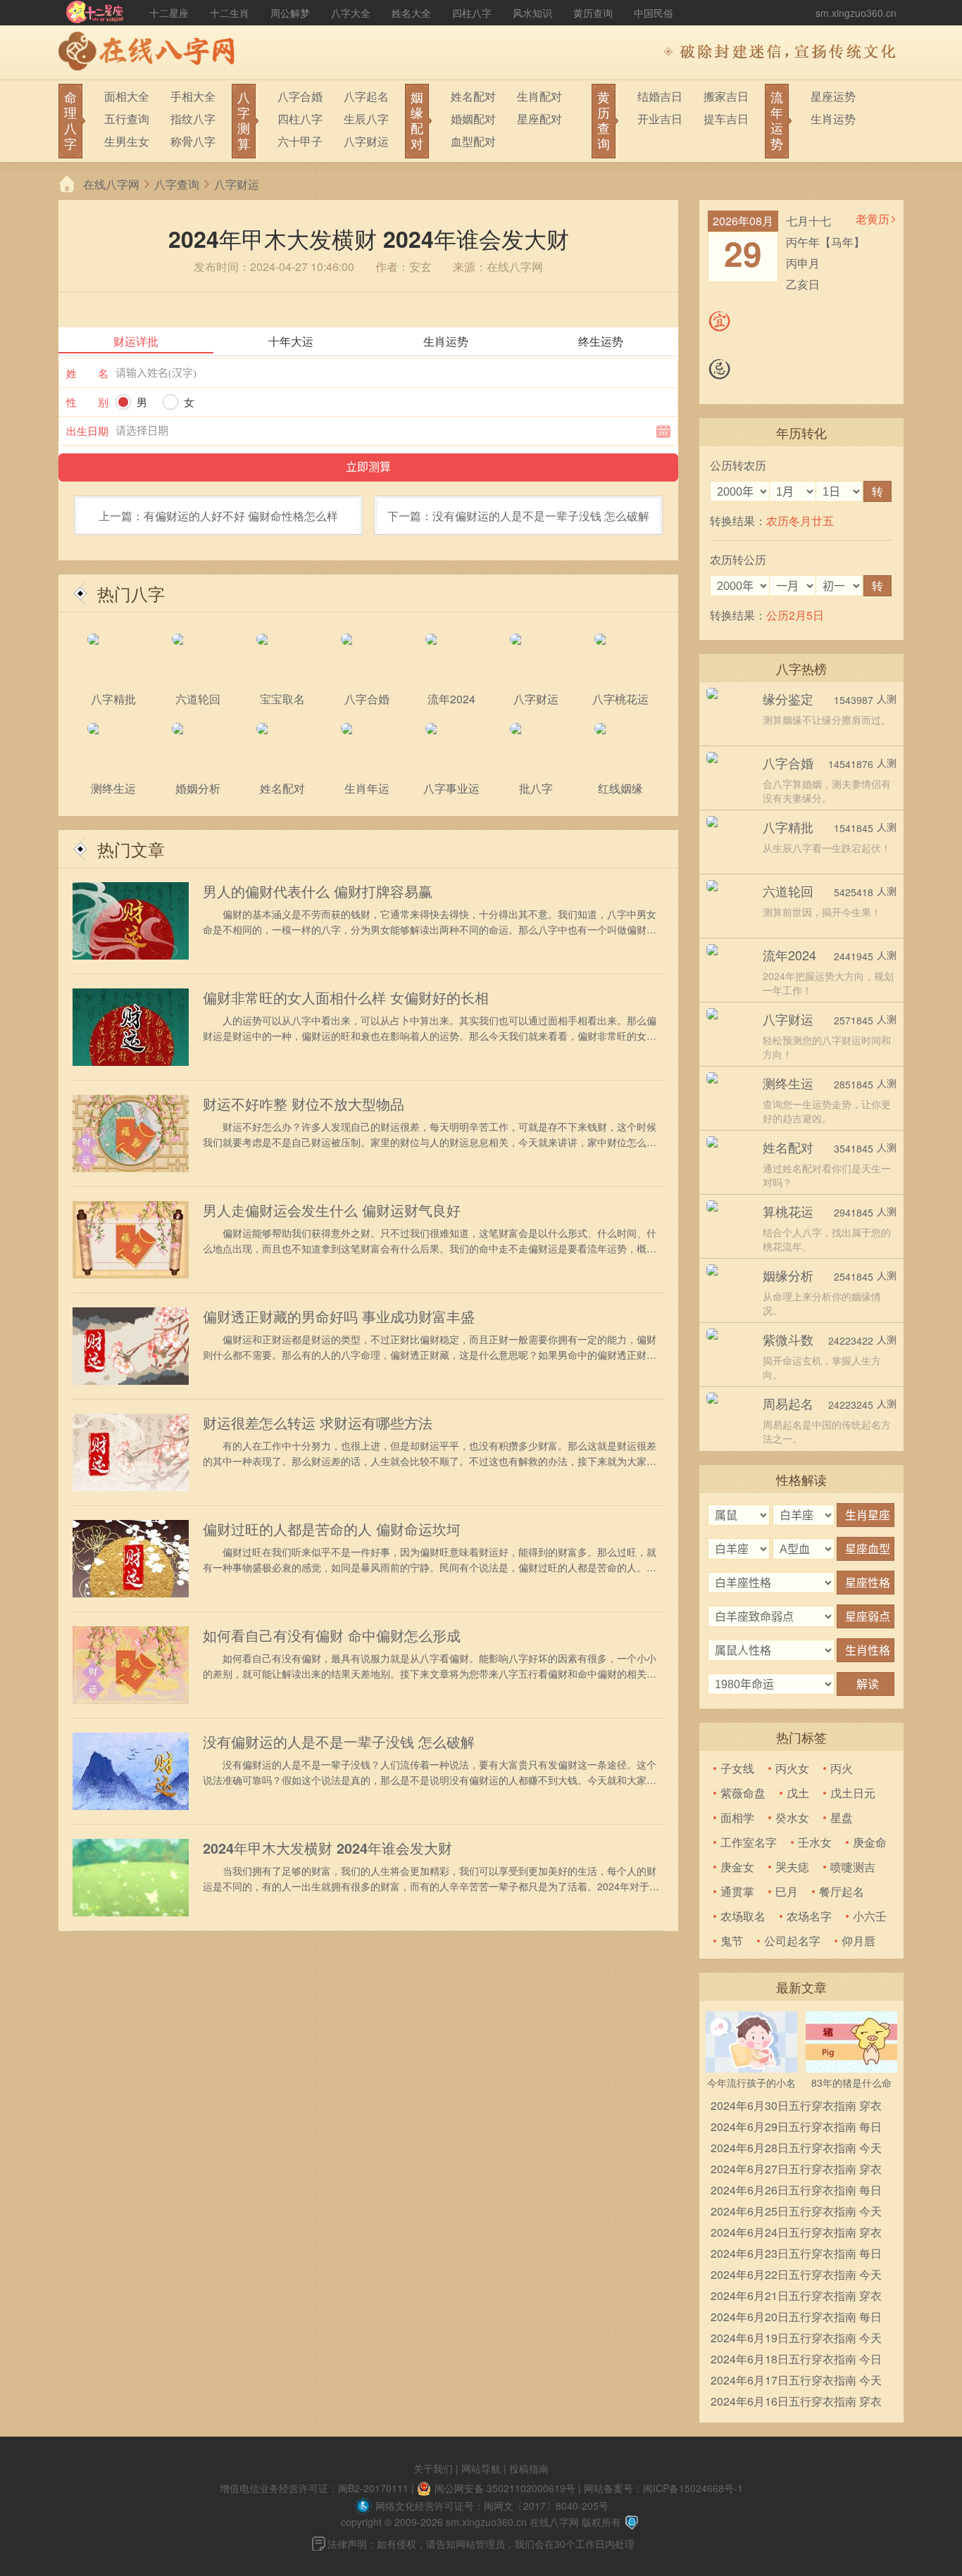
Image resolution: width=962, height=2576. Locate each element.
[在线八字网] (150, 53)
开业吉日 (660, 119)
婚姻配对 (473, 119)
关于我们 (433, 2468)
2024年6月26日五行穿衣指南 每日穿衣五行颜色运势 (796, 2191)
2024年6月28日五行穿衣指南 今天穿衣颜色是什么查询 (796, 2149)
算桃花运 (788, 1211)
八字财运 (366, 141)
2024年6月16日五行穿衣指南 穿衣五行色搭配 (796, 2402)
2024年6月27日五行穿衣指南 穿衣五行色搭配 (796, 2170)
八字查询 (177, 184)
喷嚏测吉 (853, 1867)
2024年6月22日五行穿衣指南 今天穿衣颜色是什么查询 (796, 2276)
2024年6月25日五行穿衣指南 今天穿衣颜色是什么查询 (796, 2212)
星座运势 (833, 96)
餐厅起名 (842, 1891)
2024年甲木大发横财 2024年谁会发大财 (327, 1848)
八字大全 (351, 13)
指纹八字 (193, 119)
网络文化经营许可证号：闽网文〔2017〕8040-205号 (492, 2506)
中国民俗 (654, 13)
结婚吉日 (660, 96)
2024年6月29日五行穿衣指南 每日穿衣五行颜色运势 (796, 2128)
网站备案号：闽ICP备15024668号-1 (663, 2488)
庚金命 (870, 1842)
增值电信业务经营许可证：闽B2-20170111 (314, 2488)
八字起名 (366, 96)
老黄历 (873, 219)
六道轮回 (788, 891)
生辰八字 (366, 119)
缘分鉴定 (788, 698)
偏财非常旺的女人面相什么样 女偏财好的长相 (346, 998)
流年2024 (789, 955)
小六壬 (870, 1916)
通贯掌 (737, 1891)
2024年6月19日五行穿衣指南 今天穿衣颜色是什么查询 (796, 2339)
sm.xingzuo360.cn (856, 13)
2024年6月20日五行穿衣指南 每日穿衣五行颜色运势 (796, 2318)
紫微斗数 (788, 1339)
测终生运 (788, 1083)
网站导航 (481, 2468)
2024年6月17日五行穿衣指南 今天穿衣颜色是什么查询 (796, 2381)
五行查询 (127, 119)
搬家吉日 (726, 96)
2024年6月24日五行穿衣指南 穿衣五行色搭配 (796, 2233)
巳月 (787, 1891)
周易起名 (788, 1403)
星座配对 (539, 119)
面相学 (737, 1817)
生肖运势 (833, 119)
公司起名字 (792, 1941)
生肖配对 (539, 96)
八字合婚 (300, 96)
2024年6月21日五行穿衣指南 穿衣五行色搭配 (796, 2297)
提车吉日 (726, 119)
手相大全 (193, 96)
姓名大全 (411, 13)
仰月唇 (858, 1941)
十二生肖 (230, 13)
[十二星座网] (95, 13)
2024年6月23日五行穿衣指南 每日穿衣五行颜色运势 (796, 2255)
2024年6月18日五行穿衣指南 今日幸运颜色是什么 (796, 2360)
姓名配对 (473, 96)
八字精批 (788, 827)
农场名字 (809, 1916)
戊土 (798, 1793)
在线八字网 (111, 184)
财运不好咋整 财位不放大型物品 (304, 1104)
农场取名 (743, 1916)
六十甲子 (300, 141)
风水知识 (532, 13)
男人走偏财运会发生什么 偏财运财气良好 (332, 1210)
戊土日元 (853, 1793)
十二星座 (169, 13)
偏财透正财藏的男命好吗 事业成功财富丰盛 (339, 1317)
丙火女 (792, 1768)
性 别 (87, 402)
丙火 (842, 1768)
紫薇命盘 (743, 1793)
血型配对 (473, 141)
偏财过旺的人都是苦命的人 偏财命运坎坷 (332, 1529)
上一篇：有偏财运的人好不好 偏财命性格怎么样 (218, 516)
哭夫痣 (792, 1867)
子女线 (737, 1768)
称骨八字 (193, 141)
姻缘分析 (788, 1275)
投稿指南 (529, 2468)
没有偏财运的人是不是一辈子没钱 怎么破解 (339, 1742)
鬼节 (732, 1941)
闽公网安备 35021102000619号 (505, 2488)
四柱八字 (472, 13)
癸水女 (792, 1817)
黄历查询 (593, 13)
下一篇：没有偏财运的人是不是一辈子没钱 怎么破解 (518, 516)
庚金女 (737, 1867)
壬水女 (815, 1842)
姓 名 (87, 373)
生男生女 (127, 141)
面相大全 (127, 96)
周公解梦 (290, 13)
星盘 (842, 1817)
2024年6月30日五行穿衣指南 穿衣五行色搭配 (796, 2107)
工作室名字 (749, 1842)
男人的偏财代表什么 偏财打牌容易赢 (318, 891)
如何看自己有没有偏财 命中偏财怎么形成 (332, 1635)
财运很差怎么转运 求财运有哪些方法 (318, 1423)
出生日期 (87, 431)
